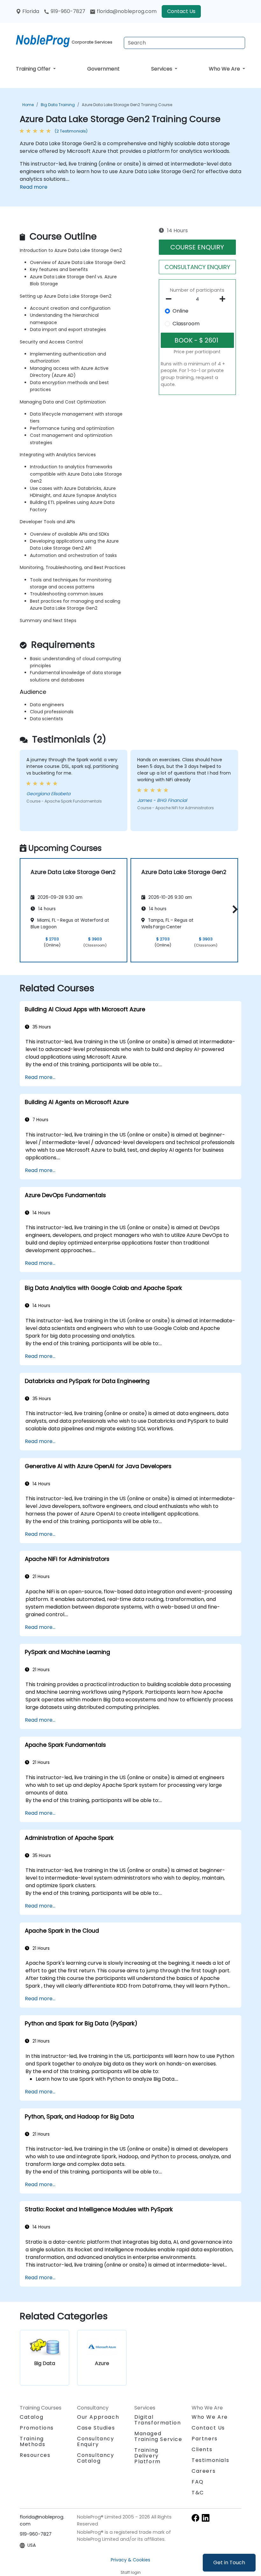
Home (28, 105)
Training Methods (32, 2441)
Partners (205, 2439)
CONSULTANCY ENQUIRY (197, 267)
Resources (35, 2455)
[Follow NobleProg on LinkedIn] (206, 2517)
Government (103, 69)
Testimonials (210, 2460)
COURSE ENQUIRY (197, 247)
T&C (198, 2493)
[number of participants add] (224, 299)
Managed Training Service (158, 2436)
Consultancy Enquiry (96, 2442)
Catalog (32, 2417)
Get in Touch (229, 2562)
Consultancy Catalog (96, 2458)
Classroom (186, 324)
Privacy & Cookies (130, 2560)
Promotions (37, 2428)
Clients (202, 2449)
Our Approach (98, 2417)
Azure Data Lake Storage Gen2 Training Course (127, 105)
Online (180, 311)
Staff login (131, 2572)
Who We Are (225, 69)
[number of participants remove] (170, 299)
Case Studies (96, 2428)
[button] (233, 909)
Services (162, 69)
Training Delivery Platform (148, 2456)
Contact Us (181, 11)
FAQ (198, 2482)
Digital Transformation (158, 2420)
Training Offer (34, 69)
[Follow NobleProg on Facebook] (195, 2517)
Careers (204, 2471)
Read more (34, 187)
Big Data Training (58, 105)
